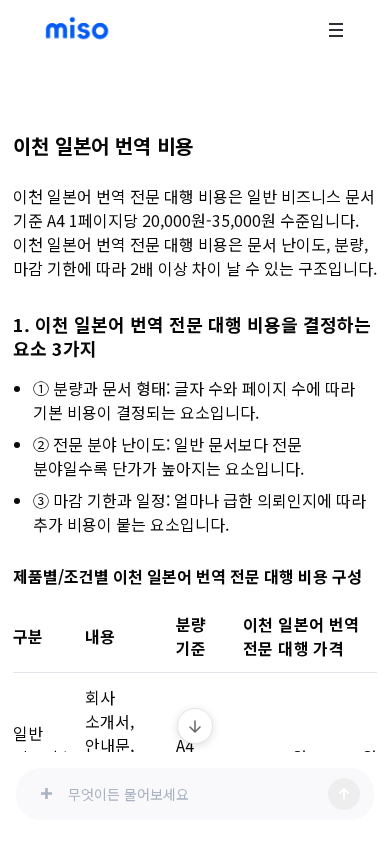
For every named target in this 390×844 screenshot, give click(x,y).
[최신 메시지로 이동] (195, 726)
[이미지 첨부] (46, 794)
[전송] (344, 794)
